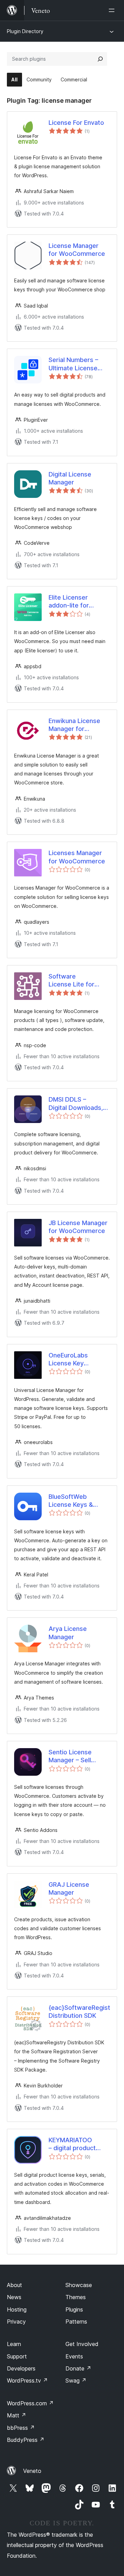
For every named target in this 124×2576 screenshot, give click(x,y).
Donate (78, 2368)
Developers (21, 2368)
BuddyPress (26, 2440)
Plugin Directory (25, 31)
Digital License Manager (70, 478)
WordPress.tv (27, 2380)
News (14, 2297)
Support (17, 2356)
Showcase (79, 2285)
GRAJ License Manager (69, 1888)
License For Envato (76, 123)
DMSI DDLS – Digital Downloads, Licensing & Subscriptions (76, 1104)
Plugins (74, 2309)
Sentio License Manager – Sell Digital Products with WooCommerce (79, 1756)
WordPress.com (30, 2403)
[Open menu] (113, 10)
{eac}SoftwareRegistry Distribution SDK (79, 2012)
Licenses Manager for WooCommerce (77, 857)
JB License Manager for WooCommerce (78, 1227)
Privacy (16, 2322)
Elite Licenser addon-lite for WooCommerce (72, 602)
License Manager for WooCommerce (77, 250)
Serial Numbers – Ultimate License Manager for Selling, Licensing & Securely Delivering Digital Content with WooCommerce (79, 364)
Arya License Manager (68, 1633)
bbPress (21, 2428)
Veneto (32, 2471)
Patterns (76, 2322)
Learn (14, 2344)
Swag (76, 2380)
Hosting (17, 2309)
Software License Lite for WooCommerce (72, 981)
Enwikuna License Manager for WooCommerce (74, 725)
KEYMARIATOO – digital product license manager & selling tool (76, 2144)
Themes (76, 2297)
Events (74, 2356)
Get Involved (82, 2344)
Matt (17, 2415)
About (14, 2285)
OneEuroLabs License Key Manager (68, 1360)
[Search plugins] (100, 59)
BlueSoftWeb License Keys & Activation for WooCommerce (72, 1501)
